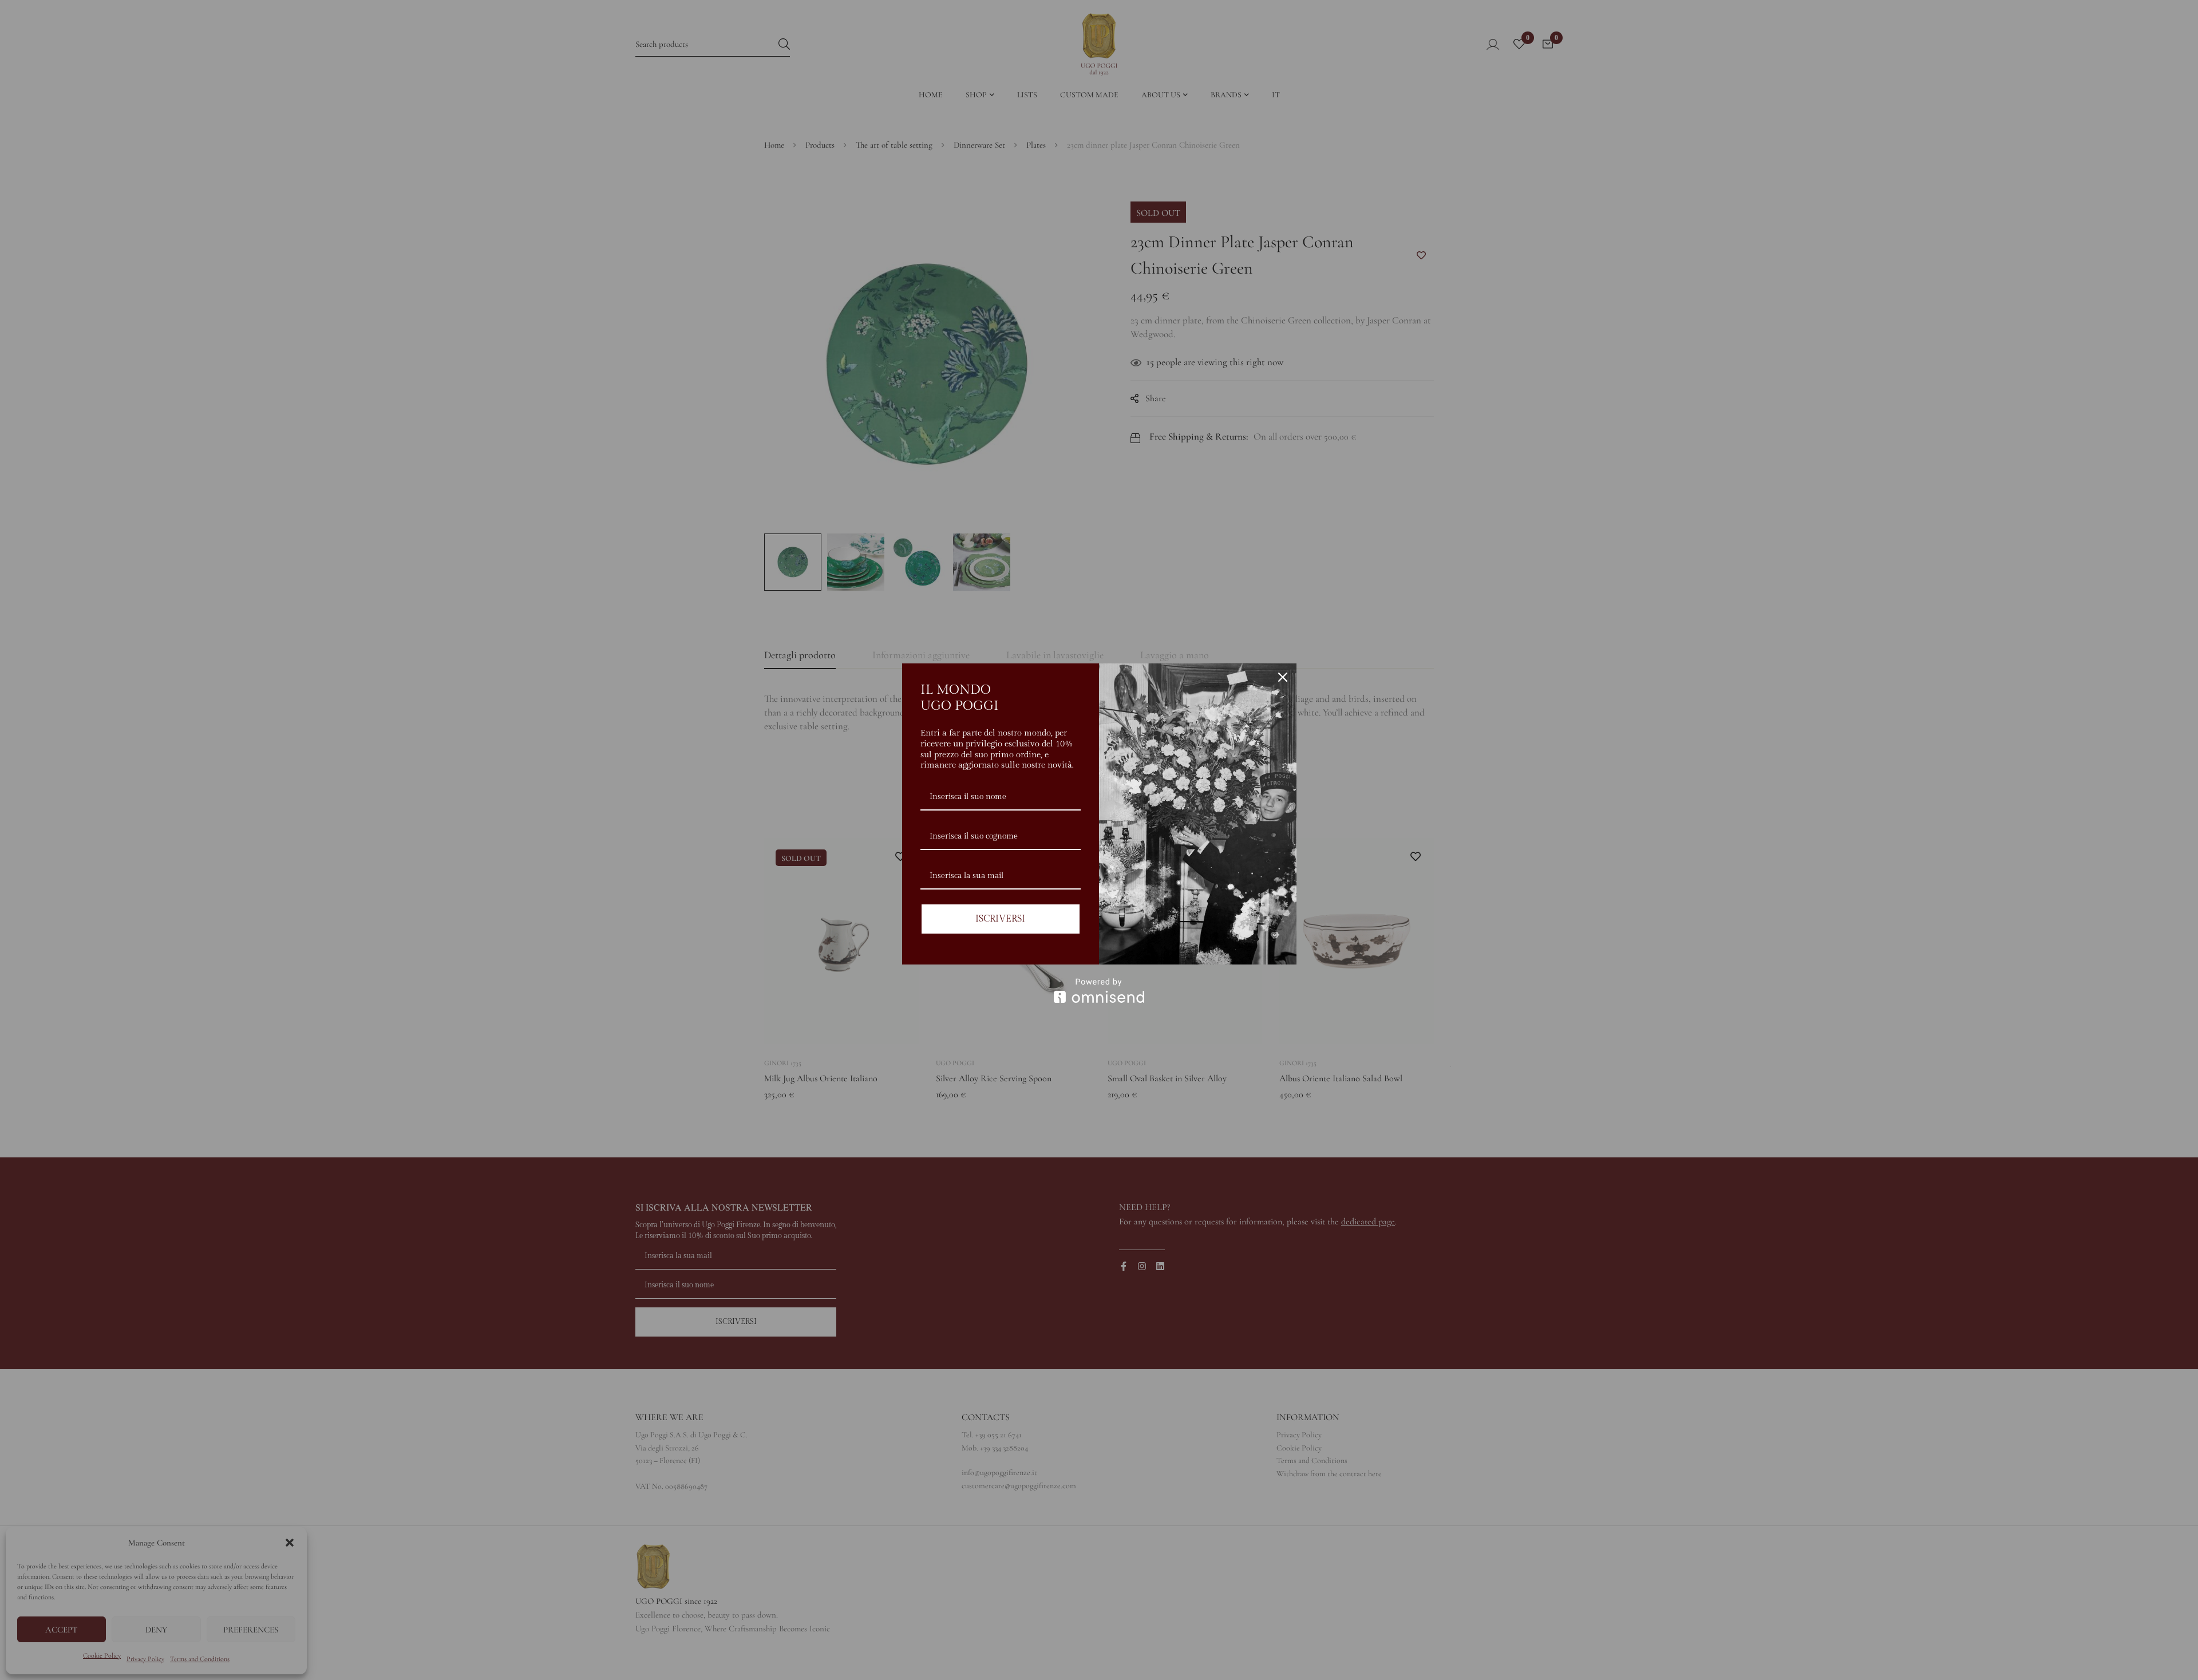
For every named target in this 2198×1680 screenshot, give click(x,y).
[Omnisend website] (1099, 991)
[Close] (1283, 677)
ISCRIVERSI (1000, 919)
